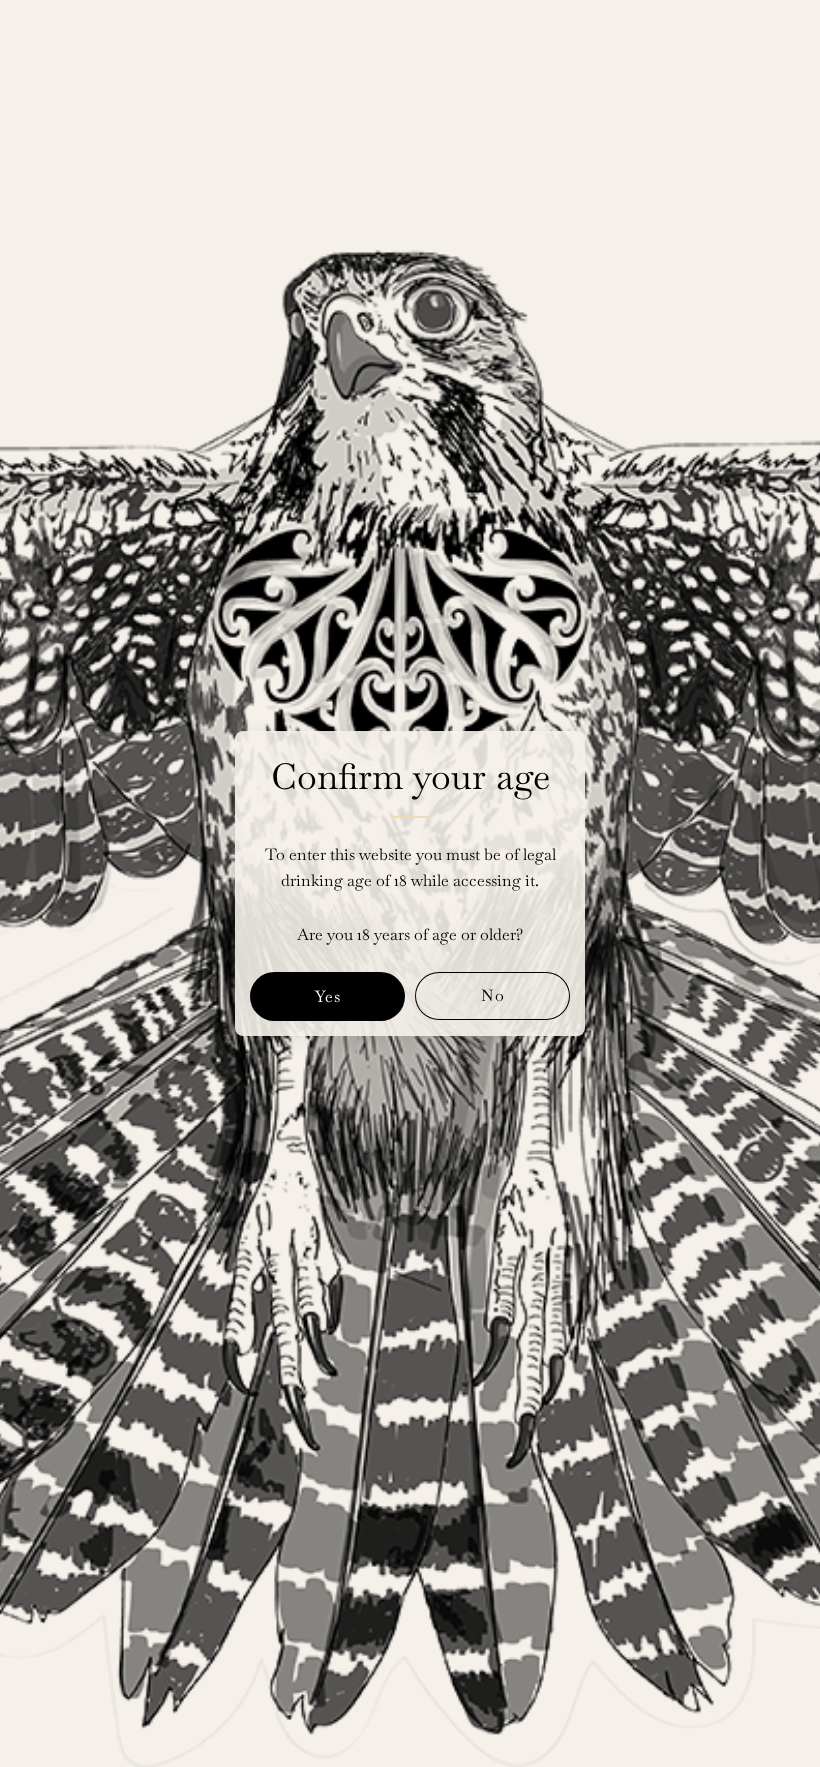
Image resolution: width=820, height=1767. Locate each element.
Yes (328, 996)
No (493, 995)
